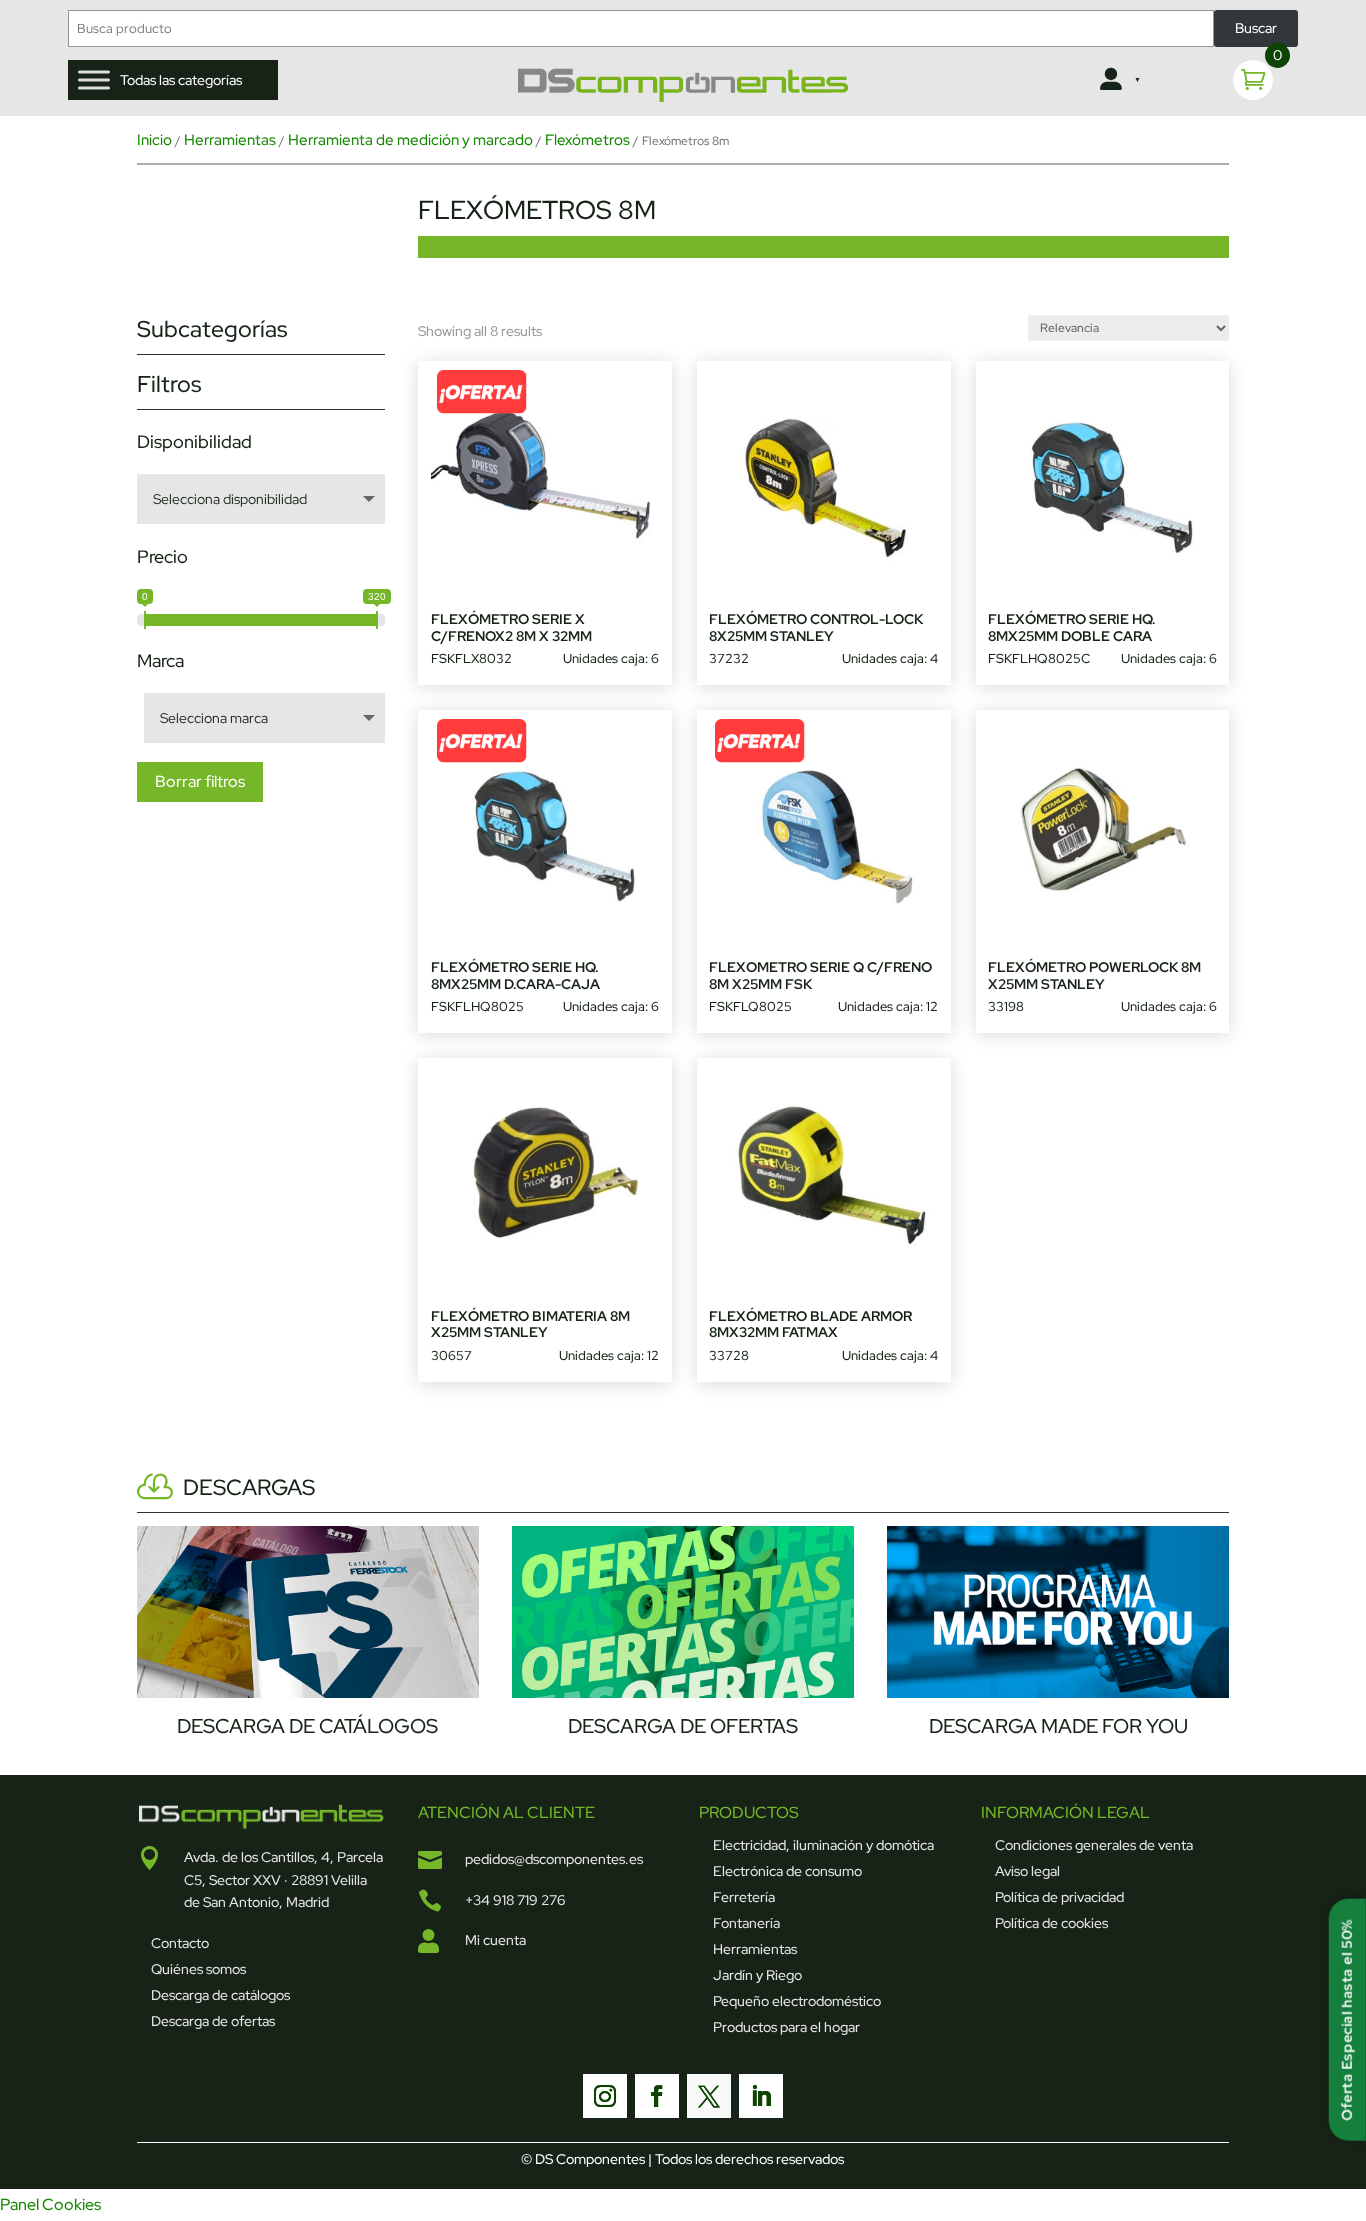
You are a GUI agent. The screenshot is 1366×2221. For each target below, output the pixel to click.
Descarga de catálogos (220, 1995)
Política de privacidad (1059, 1897)
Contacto (180, 1943)
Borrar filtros (200, 781)
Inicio (154, 140)
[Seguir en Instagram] (605, 2096)
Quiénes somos (198, 1969)
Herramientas (230, 140)
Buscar (1256, 28)
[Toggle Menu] (94, 80)
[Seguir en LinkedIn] (761, 2096)
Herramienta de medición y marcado (410, 140)
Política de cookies (1051, 1923)
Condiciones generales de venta (1094, 1845)
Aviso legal (1027, 1871)
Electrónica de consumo (787, 1871)
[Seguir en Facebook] (657, 2096)
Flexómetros (587, 140)
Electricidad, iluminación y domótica (823, 1845)
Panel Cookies (50, 2204)
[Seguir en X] (709, 2096)
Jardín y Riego (757, 1975)
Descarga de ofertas (213, 2021)
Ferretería (744, 1897)
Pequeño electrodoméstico (797, 2001)
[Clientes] (1118, 80)
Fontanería (746, 1923)
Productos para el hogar (786, 2027)
